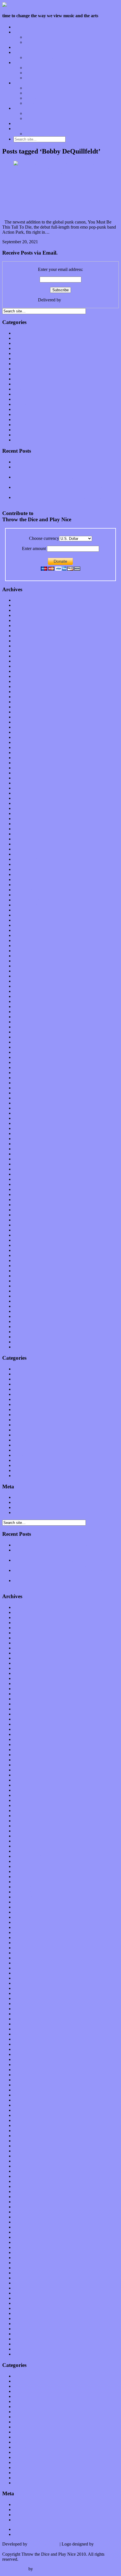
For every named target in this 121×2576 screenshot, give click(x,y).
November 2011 (28, 1281)
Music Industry (27, 379)
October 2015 (26, 1042)
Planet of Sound (39, 57)
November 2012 (28, 1220)
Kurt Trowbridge (43, 2544)
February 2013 (27, 1205)
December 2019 (28, 788)
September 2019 (28, 803)
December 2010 (28, 1337)
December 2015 (28, 1032)
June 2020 (23, 758)
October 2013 (26, 1164)
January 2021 (25, 722)
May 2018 (23, 885)
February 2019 (27, 839)
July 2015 (22, 1057)
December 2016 (28, 971)
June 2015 (23, 1062)
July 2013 (22, 1179)
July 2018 (22, 874)
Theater (20, 435)
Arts (17, 343)
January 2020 (25, 783)
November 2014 (28, 1098)
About (19, 108)
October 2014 (26, 1103)
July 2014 (22, 1118)
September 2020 (28, 742)
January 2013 (25, 1210)
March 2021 (24, 712)
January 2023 (25, 600)
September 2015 (28, 1047)
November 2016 (28, 976)
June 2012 (23, 1245)
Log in (19, 1497)
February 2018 (27, 900)
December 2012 (28, 1215)
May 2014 (23, 1128)
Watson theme (15, 2569)
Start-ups (33, 93)
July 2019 (22, 813)
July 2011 (22, 1301)
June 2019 (23, 819)
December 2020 (28, 727)
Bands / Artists (38, 42)
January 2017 (25, 966)
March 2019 (24, 834)
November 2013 (28, 1159)
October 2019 (26, 798)
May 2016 (23, 1006)
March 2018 (24, 895)
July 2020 (22, 753)
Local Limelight (28, 52)
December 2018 (28, 849)
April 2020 (23, 768)
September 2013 (28, 1169)
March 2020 (24, 773)
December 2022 (28, 605)
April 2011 (23, 1316)
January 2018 (25, 905)
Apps (30, 88)
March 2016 (24, 1017)
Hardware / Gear (40, 98)
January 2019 (25, 844)
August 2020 (25, 747)
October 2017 (26, 920)
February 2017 (27, 961)
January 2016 (25, 1027)
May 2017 (23, 946)
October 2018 (26, 859)
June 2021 (23, 697)
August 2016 (25, 991)
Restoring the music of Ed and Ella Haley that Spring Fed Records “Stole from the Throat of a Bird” (65, 480)
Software (33, 103)
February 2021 (27, 717)
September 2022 (28, 620)
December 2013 (28, 1154)
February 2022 (27, 656)
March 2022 (24, 651)
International (25, 364)
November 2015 (28, 1037)
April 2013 (23, 1194)
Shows (31, 78)
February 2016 (27, 1022)
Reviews (21, 63)
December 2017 (28, 910)
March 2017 (24, 956)
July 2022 (22, 631)
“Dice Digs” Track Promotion (51, 134)
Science (20, 409)
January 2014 (25, 1149)
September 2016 (28, 986)
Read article (73, 242)
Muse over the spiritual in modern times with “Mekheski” (64, 462)
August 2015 (25, 1052)
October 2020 (26, 737)
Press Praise (35, 113)
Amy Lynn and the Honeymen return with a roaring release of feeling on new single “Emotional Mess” (66, 469)
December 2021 (28, 666)
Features (21, 32)
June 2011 (23, 1306)
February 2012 (27, 1266)
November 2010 (28, 1342)
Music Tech (24, 83)
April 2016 (23, 1012)
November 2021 (28, 671)
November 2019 (28, 793)
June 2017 (23, 940)
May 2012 (23, 1250)
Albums (32, 68)
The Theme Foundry (52, 2569)
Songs (30, 73)
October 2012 (26, 1225)
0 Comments (50, 242)
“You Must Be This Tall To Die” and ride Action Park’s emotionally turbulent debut (57, 198)
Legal (30, 118)
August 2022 (25, 626)
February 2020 (27, 778)
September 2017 (28, 925)
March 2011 (24, 1321)
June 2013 (23, 1184)
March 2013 (24, 1200)
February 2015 (27, 1083)
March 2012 (24, 1260)
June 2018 (23, 880)
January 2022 (25, 661)
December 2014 (28, 1093)
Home (19, 27)
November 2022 (28, 610)
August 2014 (25, 1113)
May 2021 (23, 702)
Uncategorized (26, 440)
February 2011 (26, 1327)
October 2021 (26, 676)
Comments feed (27, 1507)
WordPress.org (27, 1512)
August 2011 (25, 1296)
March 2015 (24, 1078)
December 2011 (28, 1276)
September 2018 (28, 864)
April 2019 (23, 829)
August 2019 (25, 808)
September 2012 (28, 1230)
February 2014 (27, 1144)
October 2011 (26, 1286)
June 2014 (23, 1123)
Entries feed (24, 1502)
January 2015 (25, 1088)
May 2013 (23, 1189)
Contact (20, 129)
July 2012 (22, 1240)
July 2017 (22, 935)
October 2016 (26, 981)
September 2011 (28, 1291)
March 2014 (24, 1139)
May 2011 (23, 1311)
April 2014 (23, 1133)
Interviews (23, 47)
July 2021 (22, 692)
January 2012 (25, 1271)
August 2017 (25, 930)
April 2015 (23, 1073)
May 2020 (23, 763)
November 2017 (28, 915)
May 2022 (23, 641)
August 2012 (25, 1235)
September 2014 (28, 1108)
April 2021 (23, 707)
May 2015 (23, 1067)
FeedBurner (73, 300)
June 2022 (23, 636)
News (19, 389)
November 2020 (28, 732)
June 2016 (23, 1001)
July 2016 (22, 996)
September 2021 (28, 681)
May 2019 (23, 824)
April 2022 (23, 646)
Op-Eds (32, 37)
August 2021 (25, 686)
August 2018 (25, 869)
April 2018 (23, 890)
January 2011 (25, 1332)
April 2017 (23, 951)
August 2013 (25, 1174)
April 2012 (23, 1255)
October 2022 (26, 615)
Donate (20, 123)
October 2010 (26, 1347)
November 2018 (28, 854)
